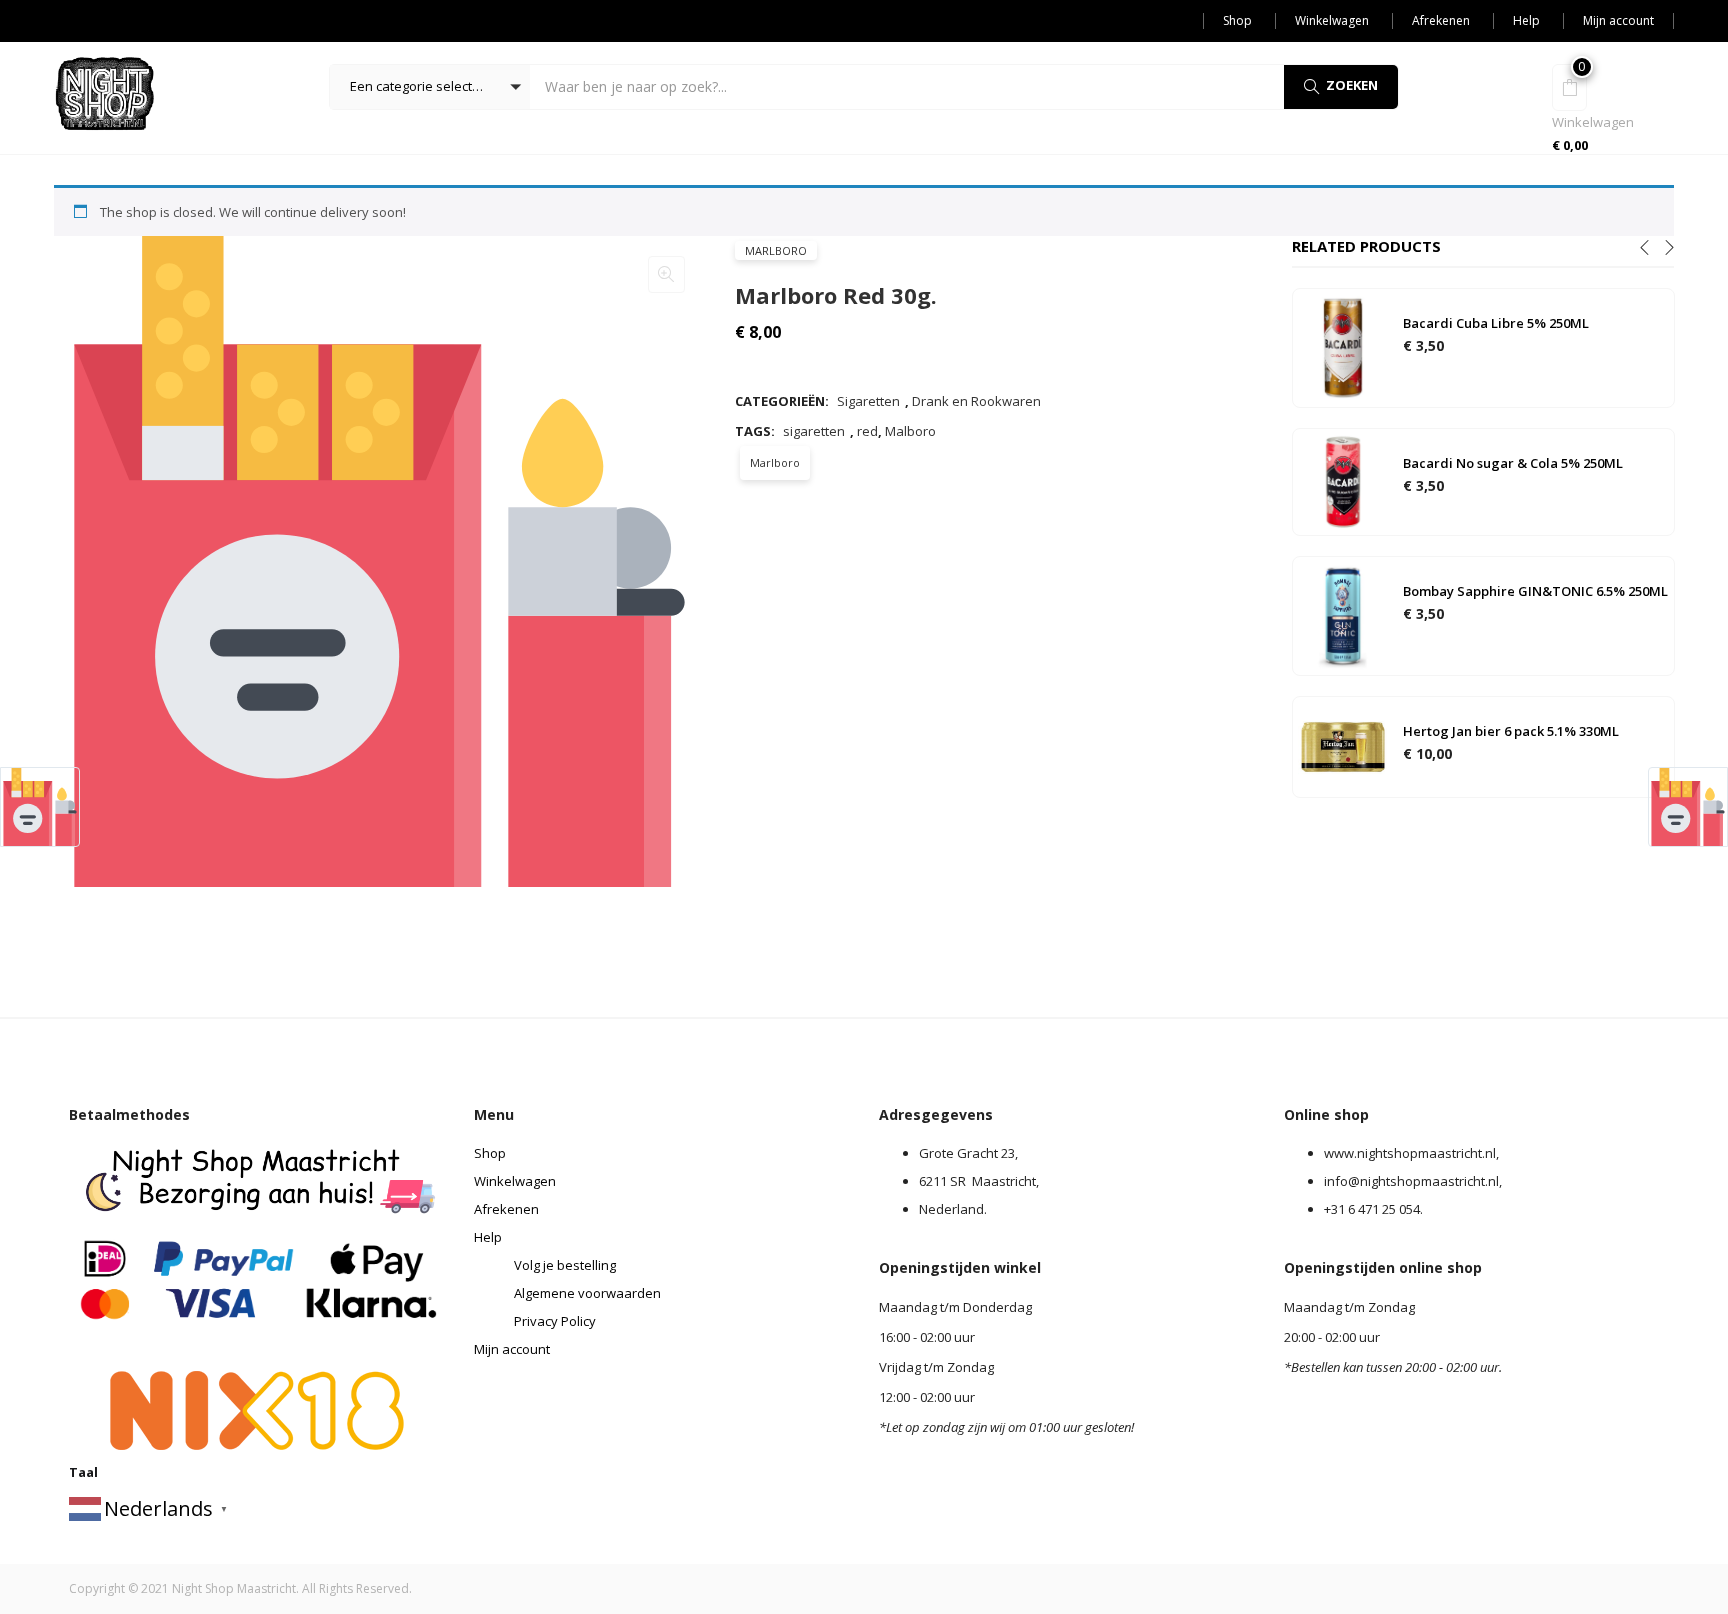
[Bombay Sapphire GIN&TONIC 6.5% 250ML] (1343, 615)
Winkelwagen (1332, 20)
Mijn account (1618, 20)
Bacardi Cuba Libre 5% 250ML (1496, 323)
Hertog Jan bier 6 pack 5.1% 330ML (1511, 731)
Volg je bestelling (565, 1265)
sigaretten (814, 431)
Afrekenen (1441, 20)
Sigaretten (868, 401)
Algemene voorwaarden (587, 1293)
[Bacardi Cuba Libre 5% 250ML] (1343, 347)
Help (1526, 20)
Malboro (910, 431)
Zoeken (1352, 85)
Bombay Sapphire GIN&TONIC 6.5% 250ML (1535, 591)
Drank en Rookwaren (976, 401)
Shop (1237, 20)
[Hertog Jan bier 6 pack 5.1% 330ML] (1343, 746)
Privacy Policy (555, 1321)
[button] (430, 87)
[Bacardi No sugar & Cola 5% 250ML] (1343, 481)
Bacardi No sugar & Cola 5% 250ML (1513, 463)
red (867, 431)
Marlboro (776, 250)
